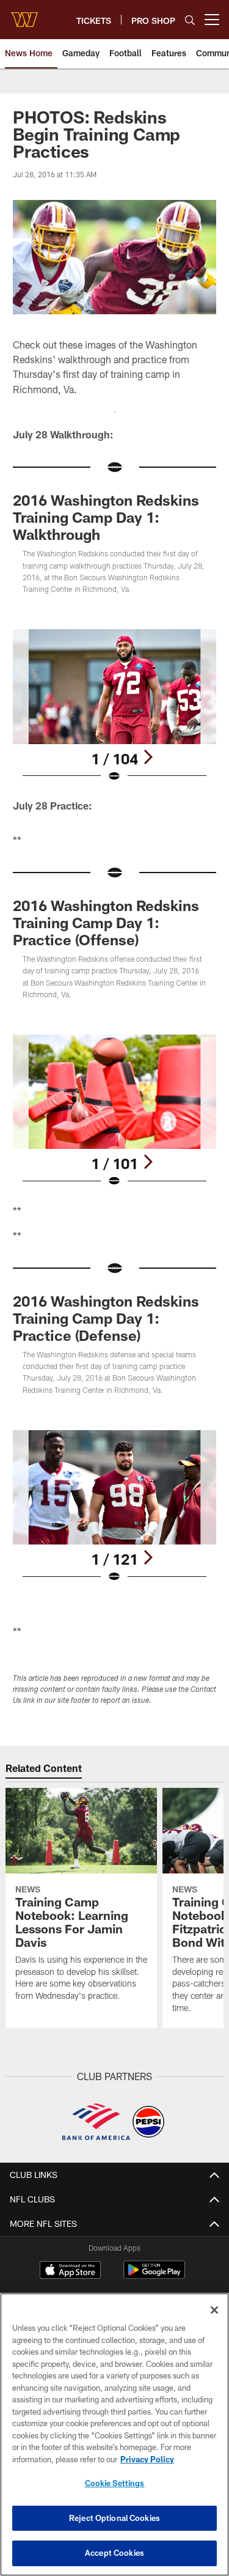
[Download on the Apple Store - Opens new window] (70, 2272)
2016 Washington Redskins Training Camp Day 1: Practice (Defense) (106, 1318)
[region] (114, 2434)
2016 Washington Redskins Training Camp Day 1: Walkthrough (106, 517)
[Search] (190, 20)
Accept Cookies (114, 2553)
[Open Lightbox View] (114, 706)
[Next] (148, 757)
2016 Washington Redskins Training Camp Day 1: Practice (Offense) (106, 922)
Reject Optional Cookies (114, 2518)
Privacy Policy (147, 2459)
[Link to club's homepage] (24, 15)
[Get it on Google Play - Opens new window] (154, 2276)
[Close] (214, 2310)
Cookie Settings (115, 2483)
